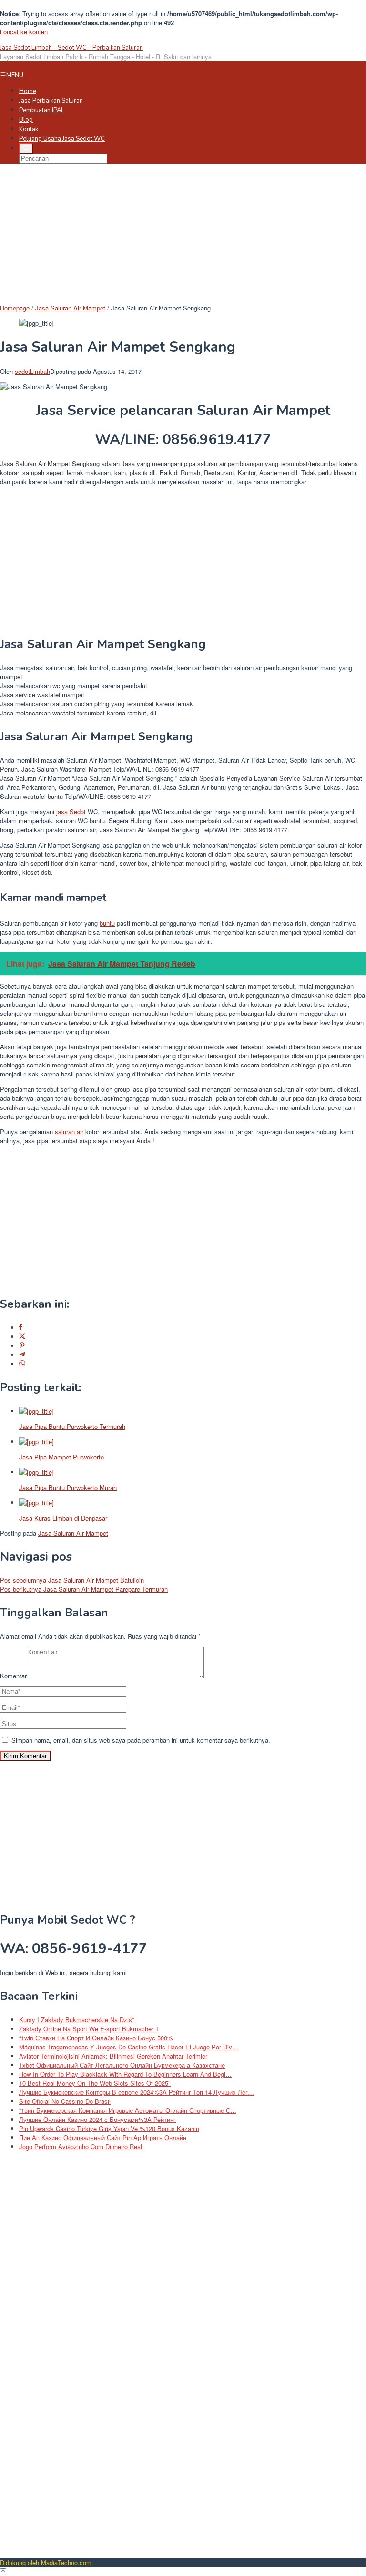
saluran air (69, 1132)
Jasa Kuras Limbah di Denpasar (63, 1518)
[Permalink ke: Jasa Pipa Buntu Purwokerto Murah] (36, 1472)
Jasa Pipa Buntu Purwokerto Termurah (72, 1426)
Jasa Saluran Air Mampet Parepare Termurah (84, 1589)
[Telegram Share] (22, 1355)
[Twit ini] (22, 1337)
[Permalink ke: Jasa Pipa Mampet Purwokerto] (36, 1442)
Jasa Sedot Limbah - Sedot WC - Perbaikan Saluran (71, 48)
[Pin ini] (22, 1346)
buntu (107, 923)
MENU (15, 75)
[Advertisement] (183, 237)
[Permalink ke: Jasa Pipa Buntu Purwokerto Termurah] (36, 1411)
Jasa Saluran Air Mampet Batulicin (72, 1580)
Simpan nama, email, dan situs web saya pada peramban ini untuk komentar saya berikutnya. (141, 1740)
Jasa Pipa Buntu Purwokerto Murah (68, 1487)
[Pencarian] (26, 148)
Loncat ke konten (24, 32)
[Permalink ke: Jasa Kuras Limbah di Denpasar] (36, 1503)
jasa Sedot (71, 812)
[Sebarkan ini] (20, 1328)
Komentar (13, 1676)
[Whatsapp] (22, 1364)
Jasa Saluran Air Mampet (73, 1533)
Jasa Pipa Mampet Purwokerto (61, 1457)
